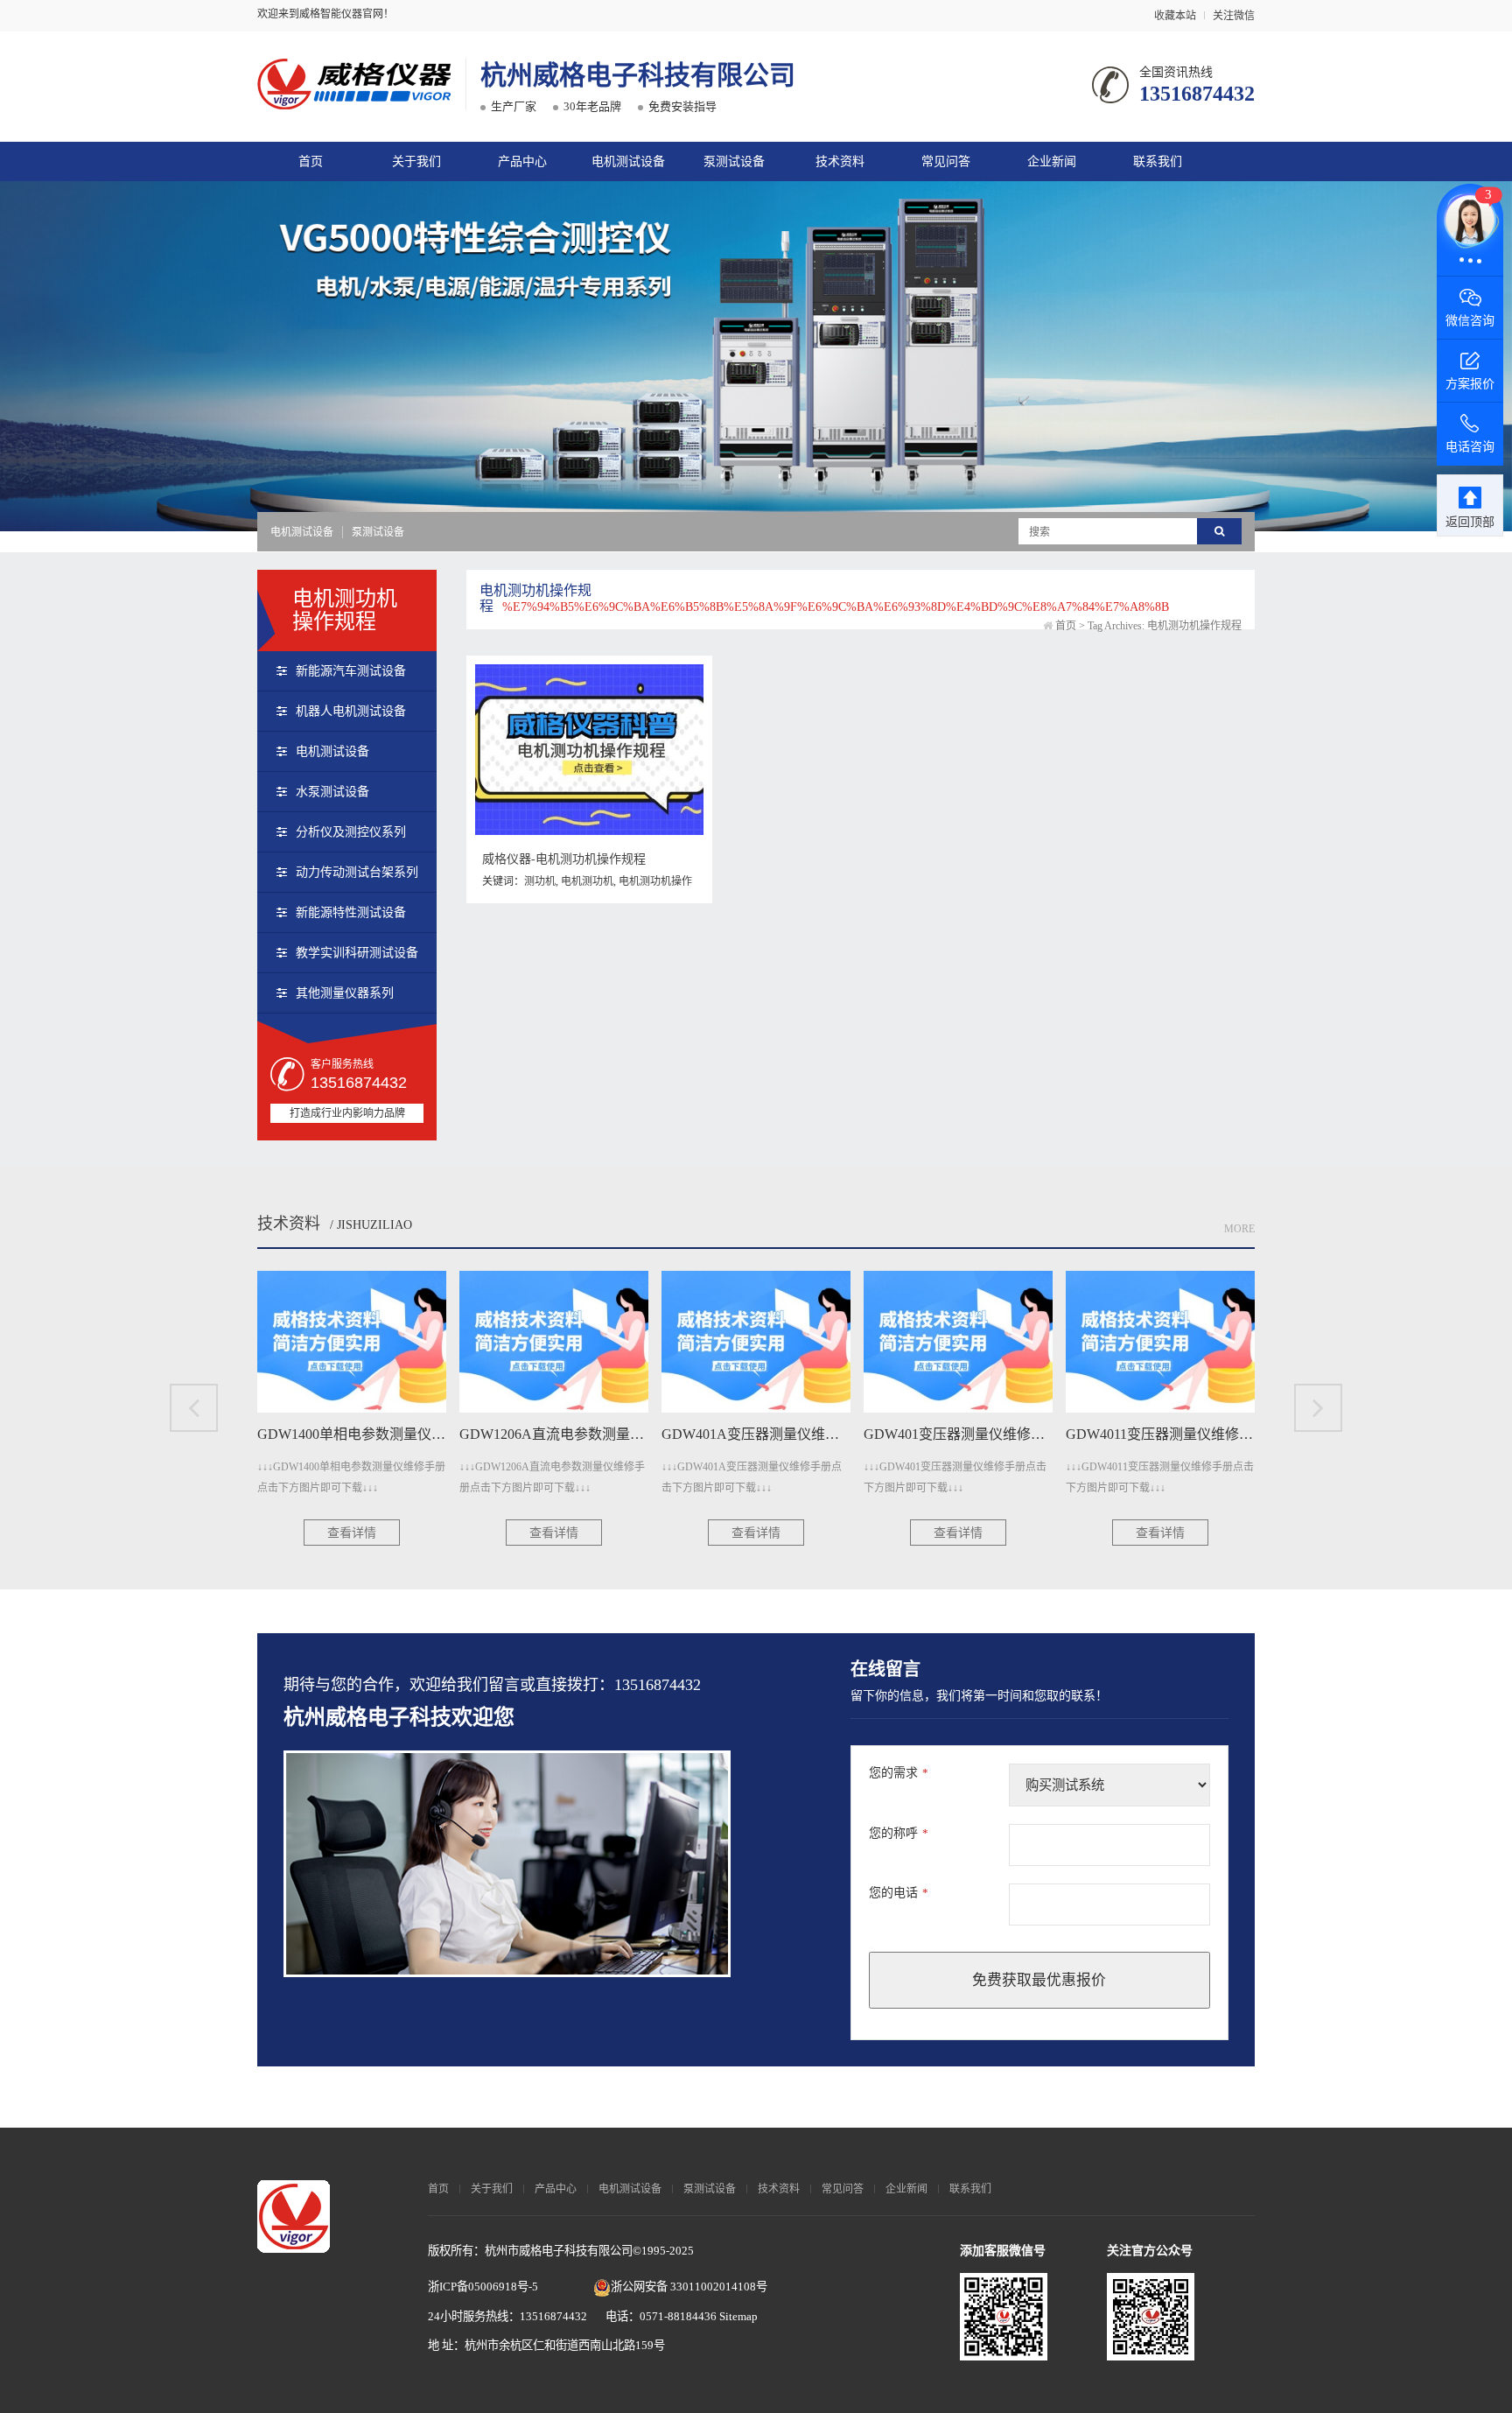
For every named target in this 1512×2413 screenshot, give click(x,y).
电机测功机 (587, 881)
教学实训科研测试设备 (357, 953)
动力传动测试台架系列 (357, 872)
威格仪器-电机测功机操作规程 (564, 859)
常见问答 (946, 161)
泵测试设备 (734, 161)
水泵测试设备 (332, 792)
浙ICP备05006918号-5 (483, 2287)
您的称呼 (899, 1833)
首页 (311, 161)
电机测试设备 (628, 161)
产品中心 (522, 161)
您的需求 (899, 1773)
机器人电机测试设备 (351, 711)
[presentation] (194, 1408)
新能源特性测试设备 (351, 912)
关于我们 (416, 161)
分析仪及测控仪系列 (351, 832)
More (1239, 1229)
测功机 (540, 881)
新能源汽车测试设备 (351, 671)
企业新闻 (1052, 161)
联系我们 (1158, 161)
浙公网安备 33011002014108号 (689, 2287)
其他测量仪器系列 (345, 993)
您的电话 (899, 1893)
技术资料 (840, 161)
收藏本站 (1175, 16)
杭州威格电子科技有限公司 (638, 75)
